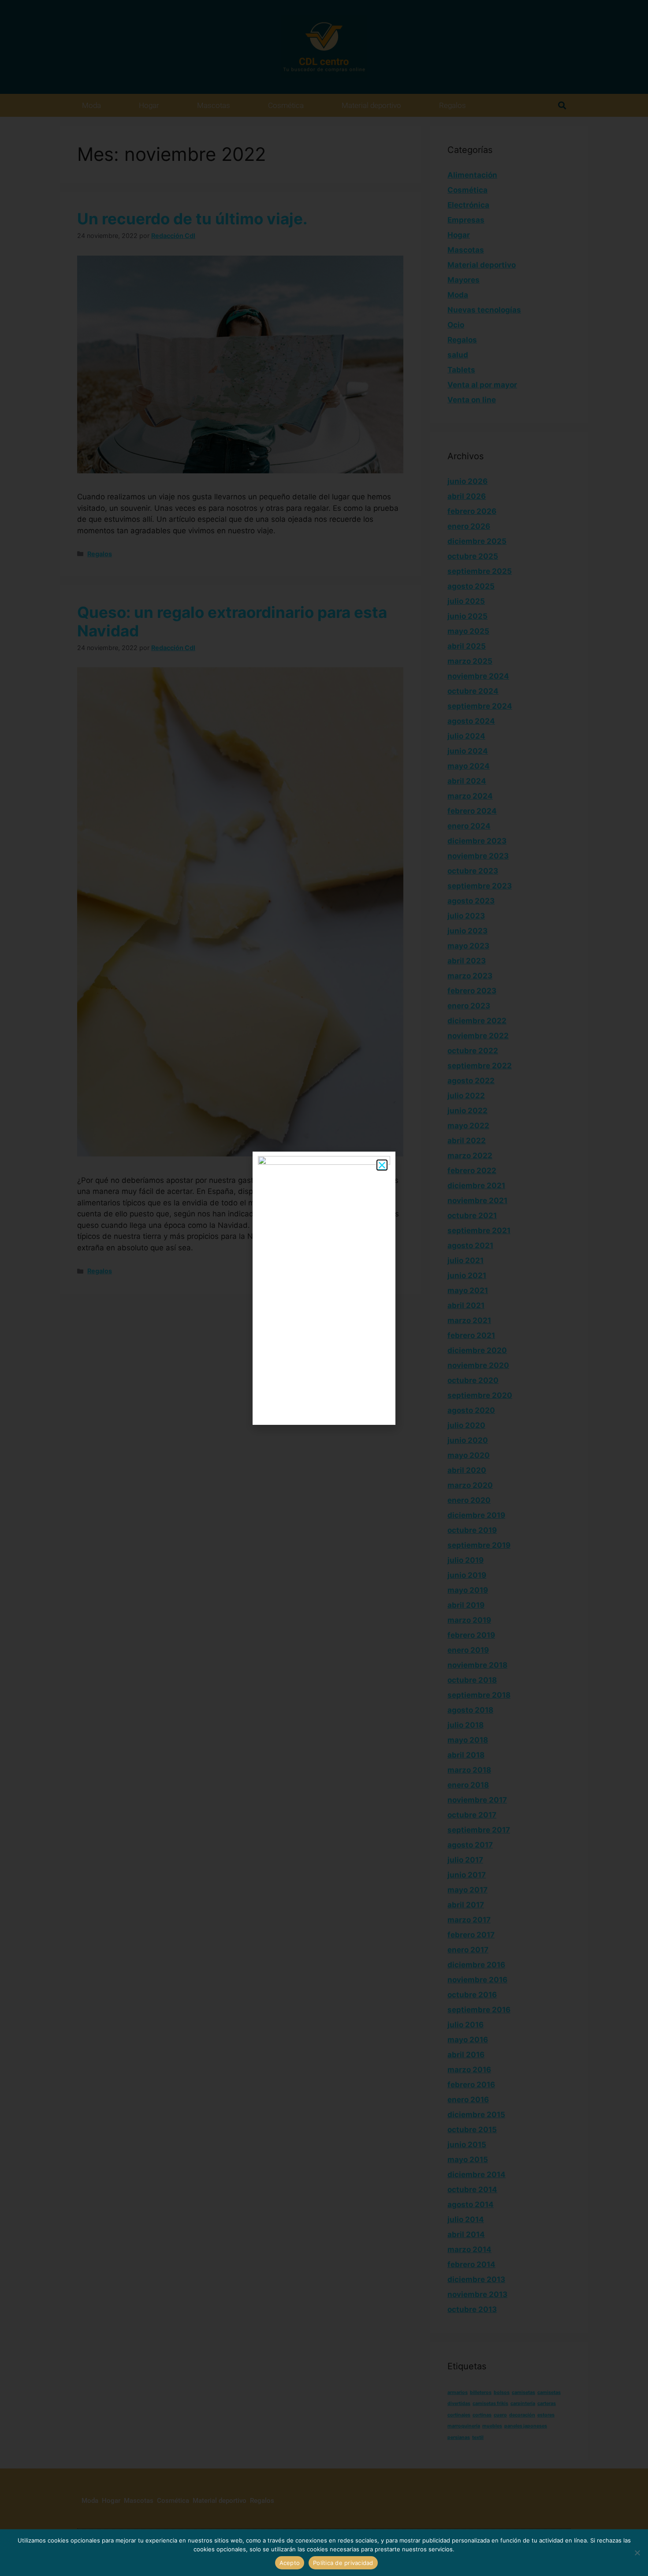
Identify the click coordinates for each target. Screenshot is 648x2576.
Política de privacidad (343, 2563)
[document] (324, 1288)
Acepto (290, 2563)
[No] (637, 2553)
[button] (382, 1165)
